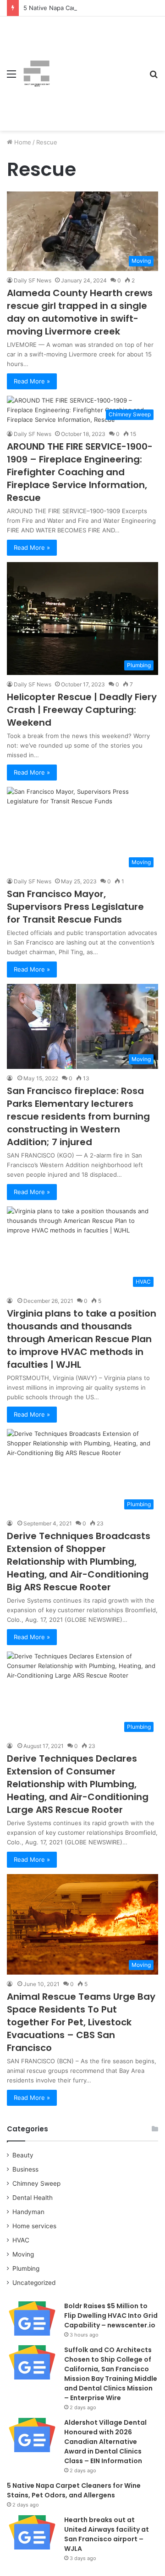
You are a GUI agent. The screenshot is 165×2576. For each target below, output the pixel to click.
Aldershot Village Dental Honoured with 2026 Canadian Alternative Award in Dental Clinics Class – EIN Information (105, 2442)
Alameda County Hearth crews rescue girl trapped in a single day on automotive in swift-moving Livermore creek (80, 312)
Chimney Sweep (36, 2183)
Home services (34, 2226)
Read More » (32, 381)
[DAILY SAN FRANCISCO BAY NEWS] (37, 74)
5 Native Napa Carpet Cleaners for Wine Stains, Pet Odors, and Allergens (74, 2490)
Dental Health (33, 2198)
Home (22, 142)
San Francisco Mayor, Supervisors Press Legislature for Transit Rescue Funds (75, 907)
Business (25, 2169)
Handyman (28, 2212)
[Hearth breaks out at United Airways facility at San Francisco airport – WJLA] (32, 2532)
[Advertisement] (96, 67)
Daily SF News (33, 280)
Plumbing (26, 2268)
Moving (23, 2254)
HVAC (21, 2240)
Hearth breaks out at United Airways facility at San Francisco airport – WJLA (107, 2534)
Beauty (23, 2155)
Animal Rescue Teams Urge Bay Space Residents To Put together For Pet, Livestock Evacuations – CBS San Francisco (81, 2022)
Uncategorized (34, 2283)
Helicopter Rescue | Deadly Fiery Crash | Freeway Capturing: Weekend (82, 710)
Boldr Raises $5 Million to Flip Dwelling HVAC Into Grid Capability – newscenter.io (111, 2316)
